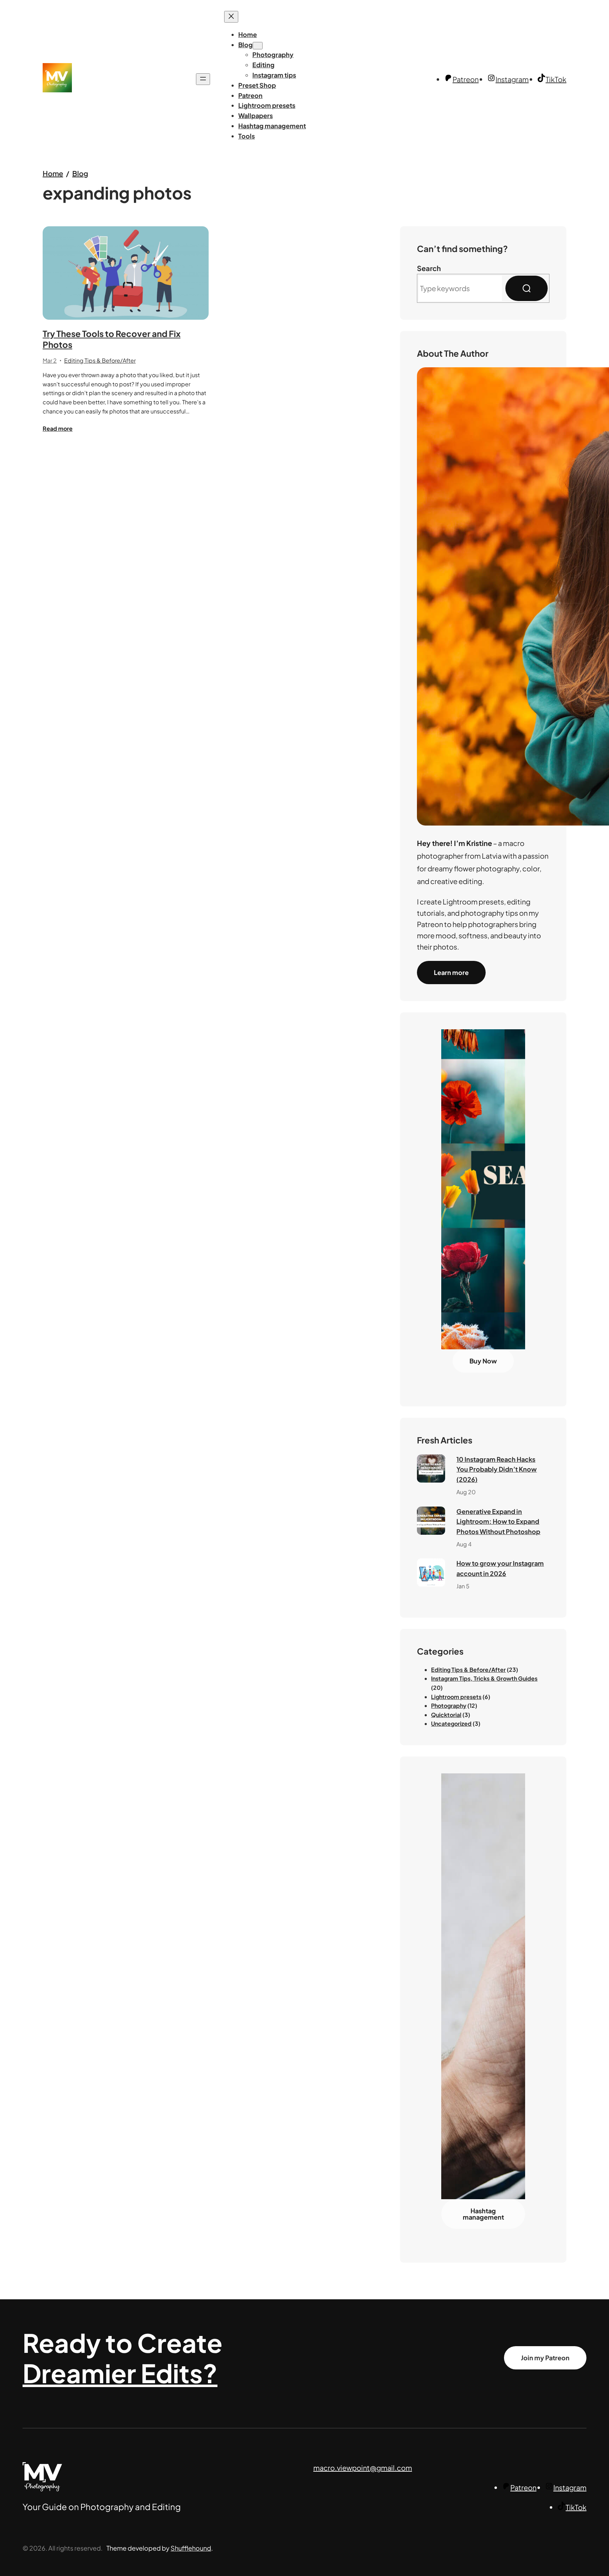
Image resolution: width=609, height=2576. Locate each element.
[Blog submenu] (258, 46)
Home (53, 173)
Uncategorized (451, 1724)
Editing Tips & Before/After (100, 360)
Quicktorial (446, 1715)
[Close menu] (231, 17)
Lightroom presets (456, 1697)
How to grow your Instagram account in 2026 (500, 1568)
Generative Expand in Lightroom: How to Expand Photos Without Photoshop (498, 1522)
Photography (449, 1706)
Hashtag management (483, 2214)
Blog (245, 45)
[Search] (527, 288)
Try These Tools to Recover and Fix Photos (112, 339)
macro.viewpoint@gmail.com (363, 2468)
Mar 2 (50, 360)
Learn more (451, 972)
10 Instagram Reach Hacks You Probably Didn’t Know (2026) (497, 1469)
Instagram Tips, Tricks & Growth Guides (484, 1678)
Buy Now (483, 1361)
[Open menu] (203, 79)
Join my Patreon (545, 2358)
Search (429, 268)
